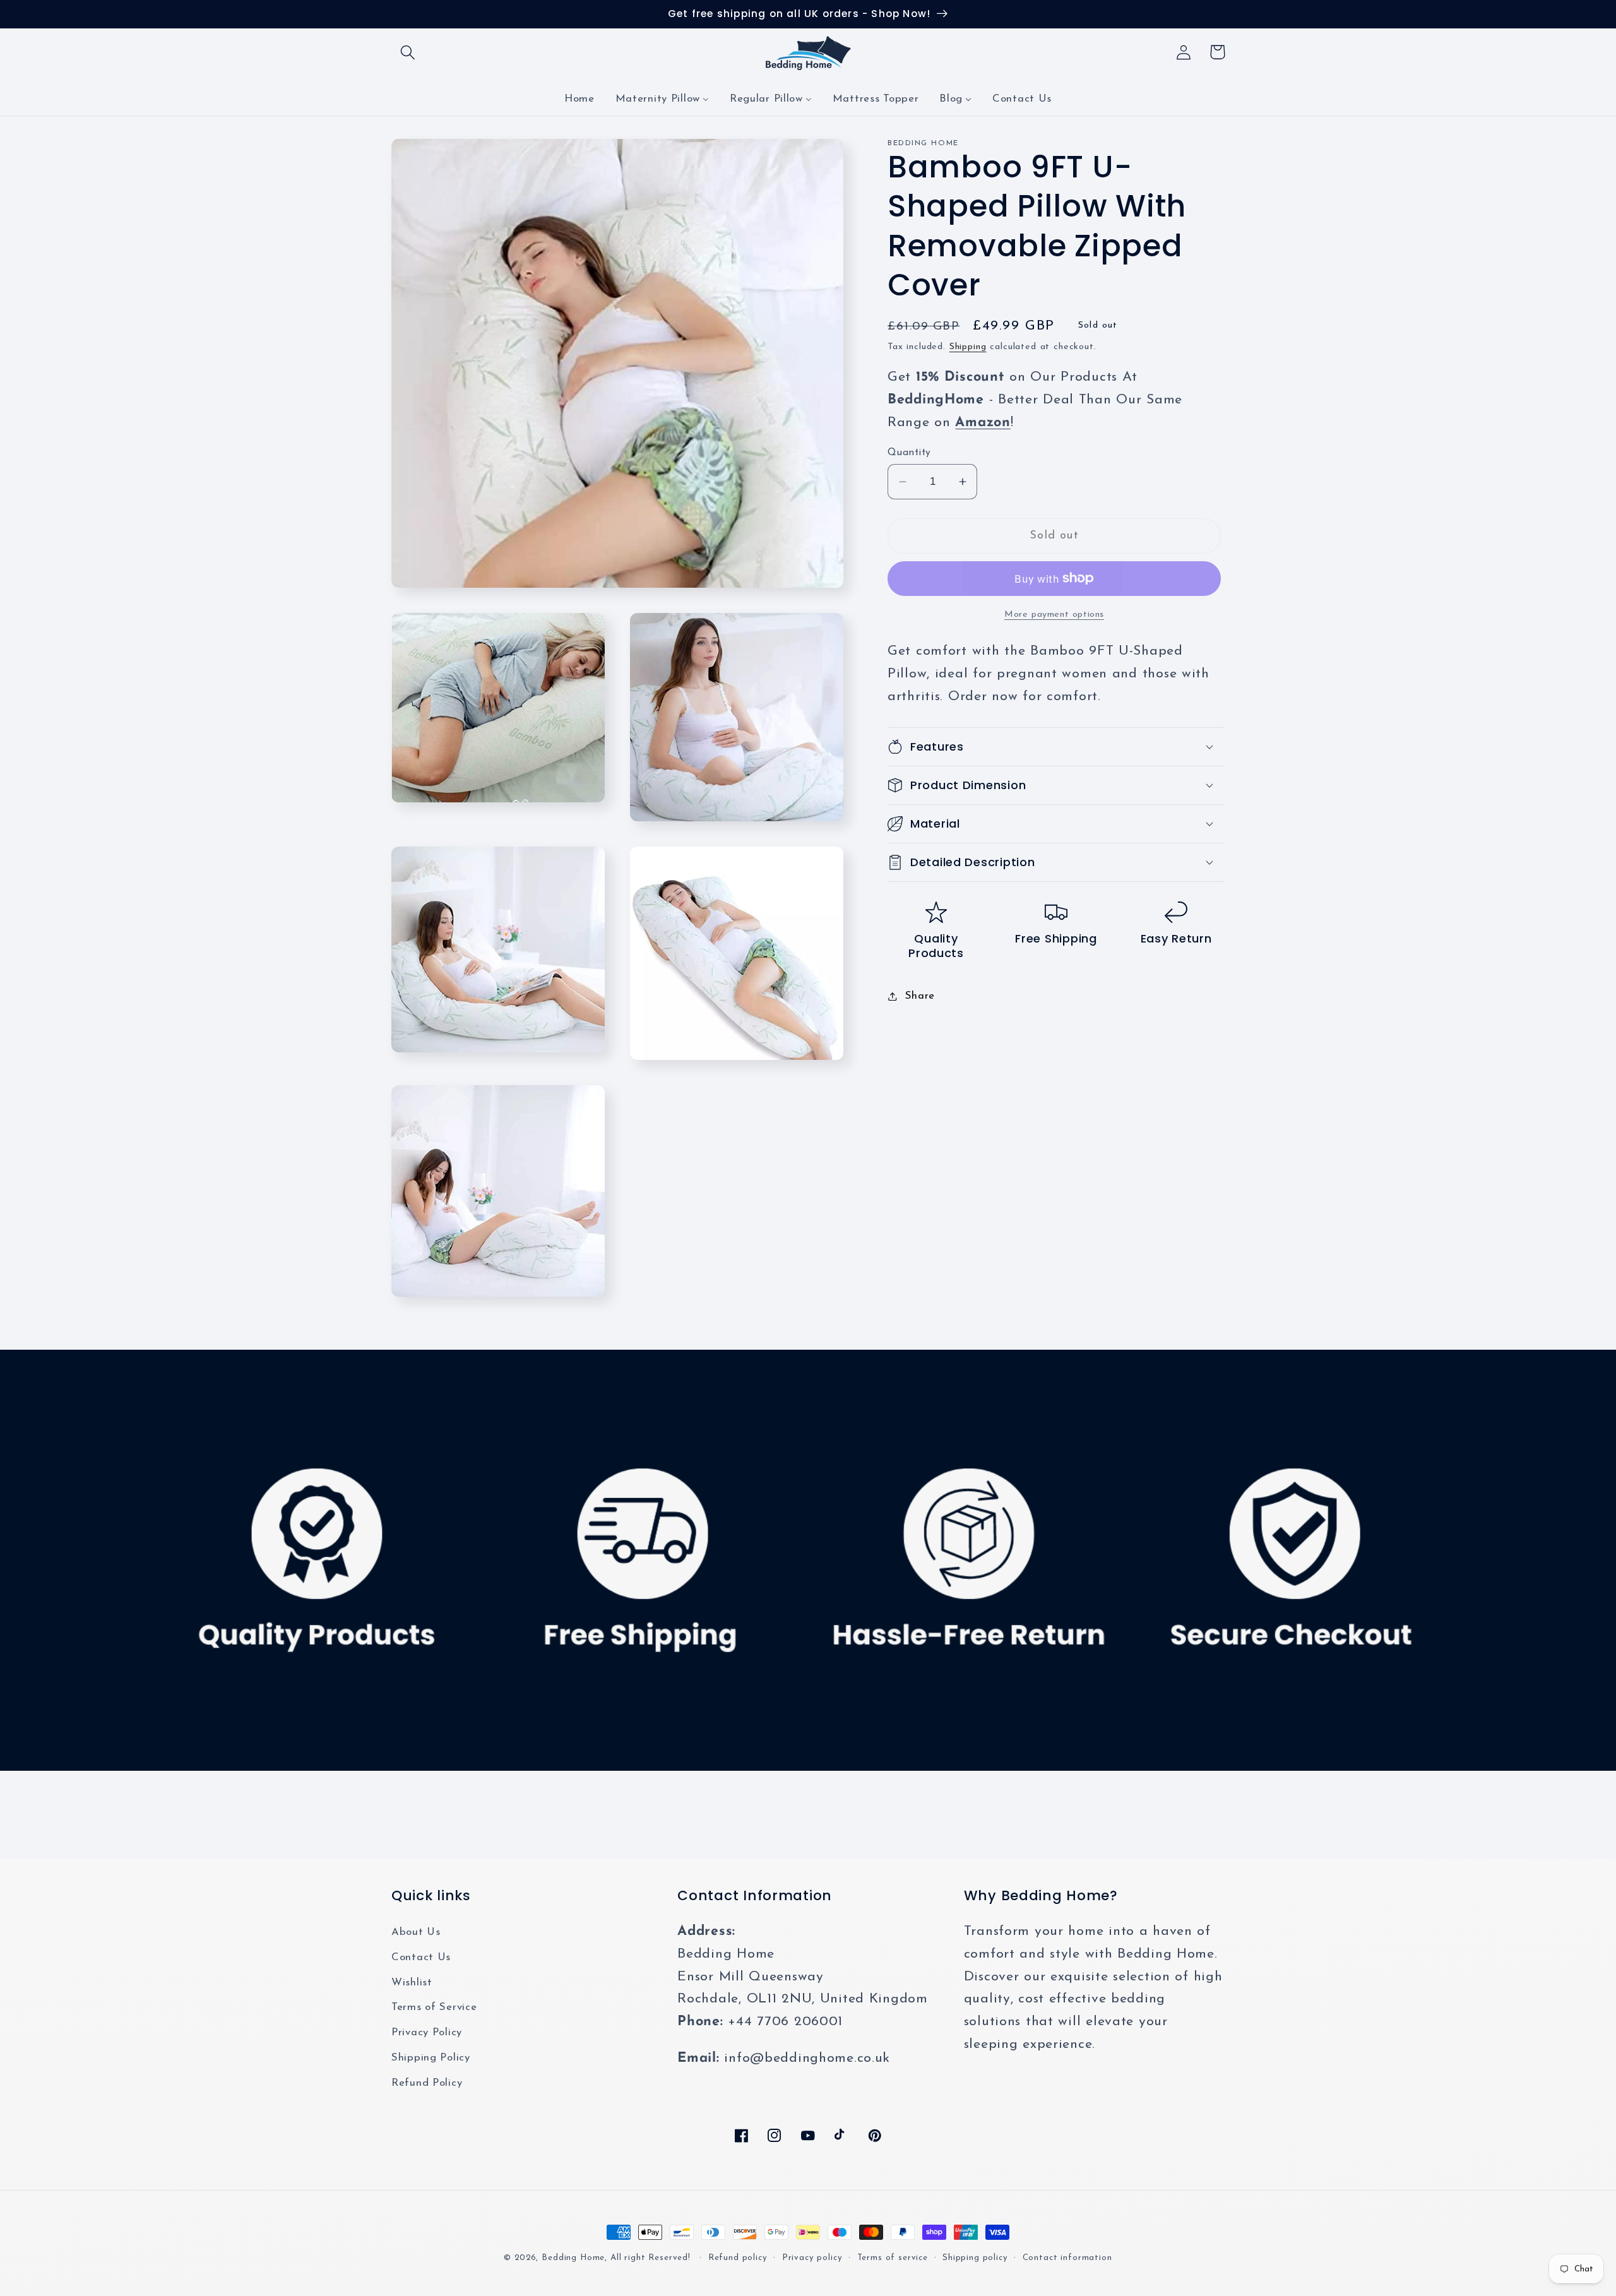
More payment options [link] (1054, 614)
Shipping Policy (431, 2058)
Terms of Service (434, 2007)
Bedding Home (573, 2258)
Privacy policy (812, 2258)
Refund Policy (427, 2083)
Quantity (909, 453)
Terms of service (893, 2258)
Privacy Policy (427, 2032)
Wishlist (412, 1983)
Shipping (968, 347)
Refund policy (738, 2258)
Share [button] (920, 996)
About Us (416, 1932)
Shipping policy (975, 2258)
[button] (408, 52)
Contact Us (421, 1957)
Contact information (1067, 2258)
